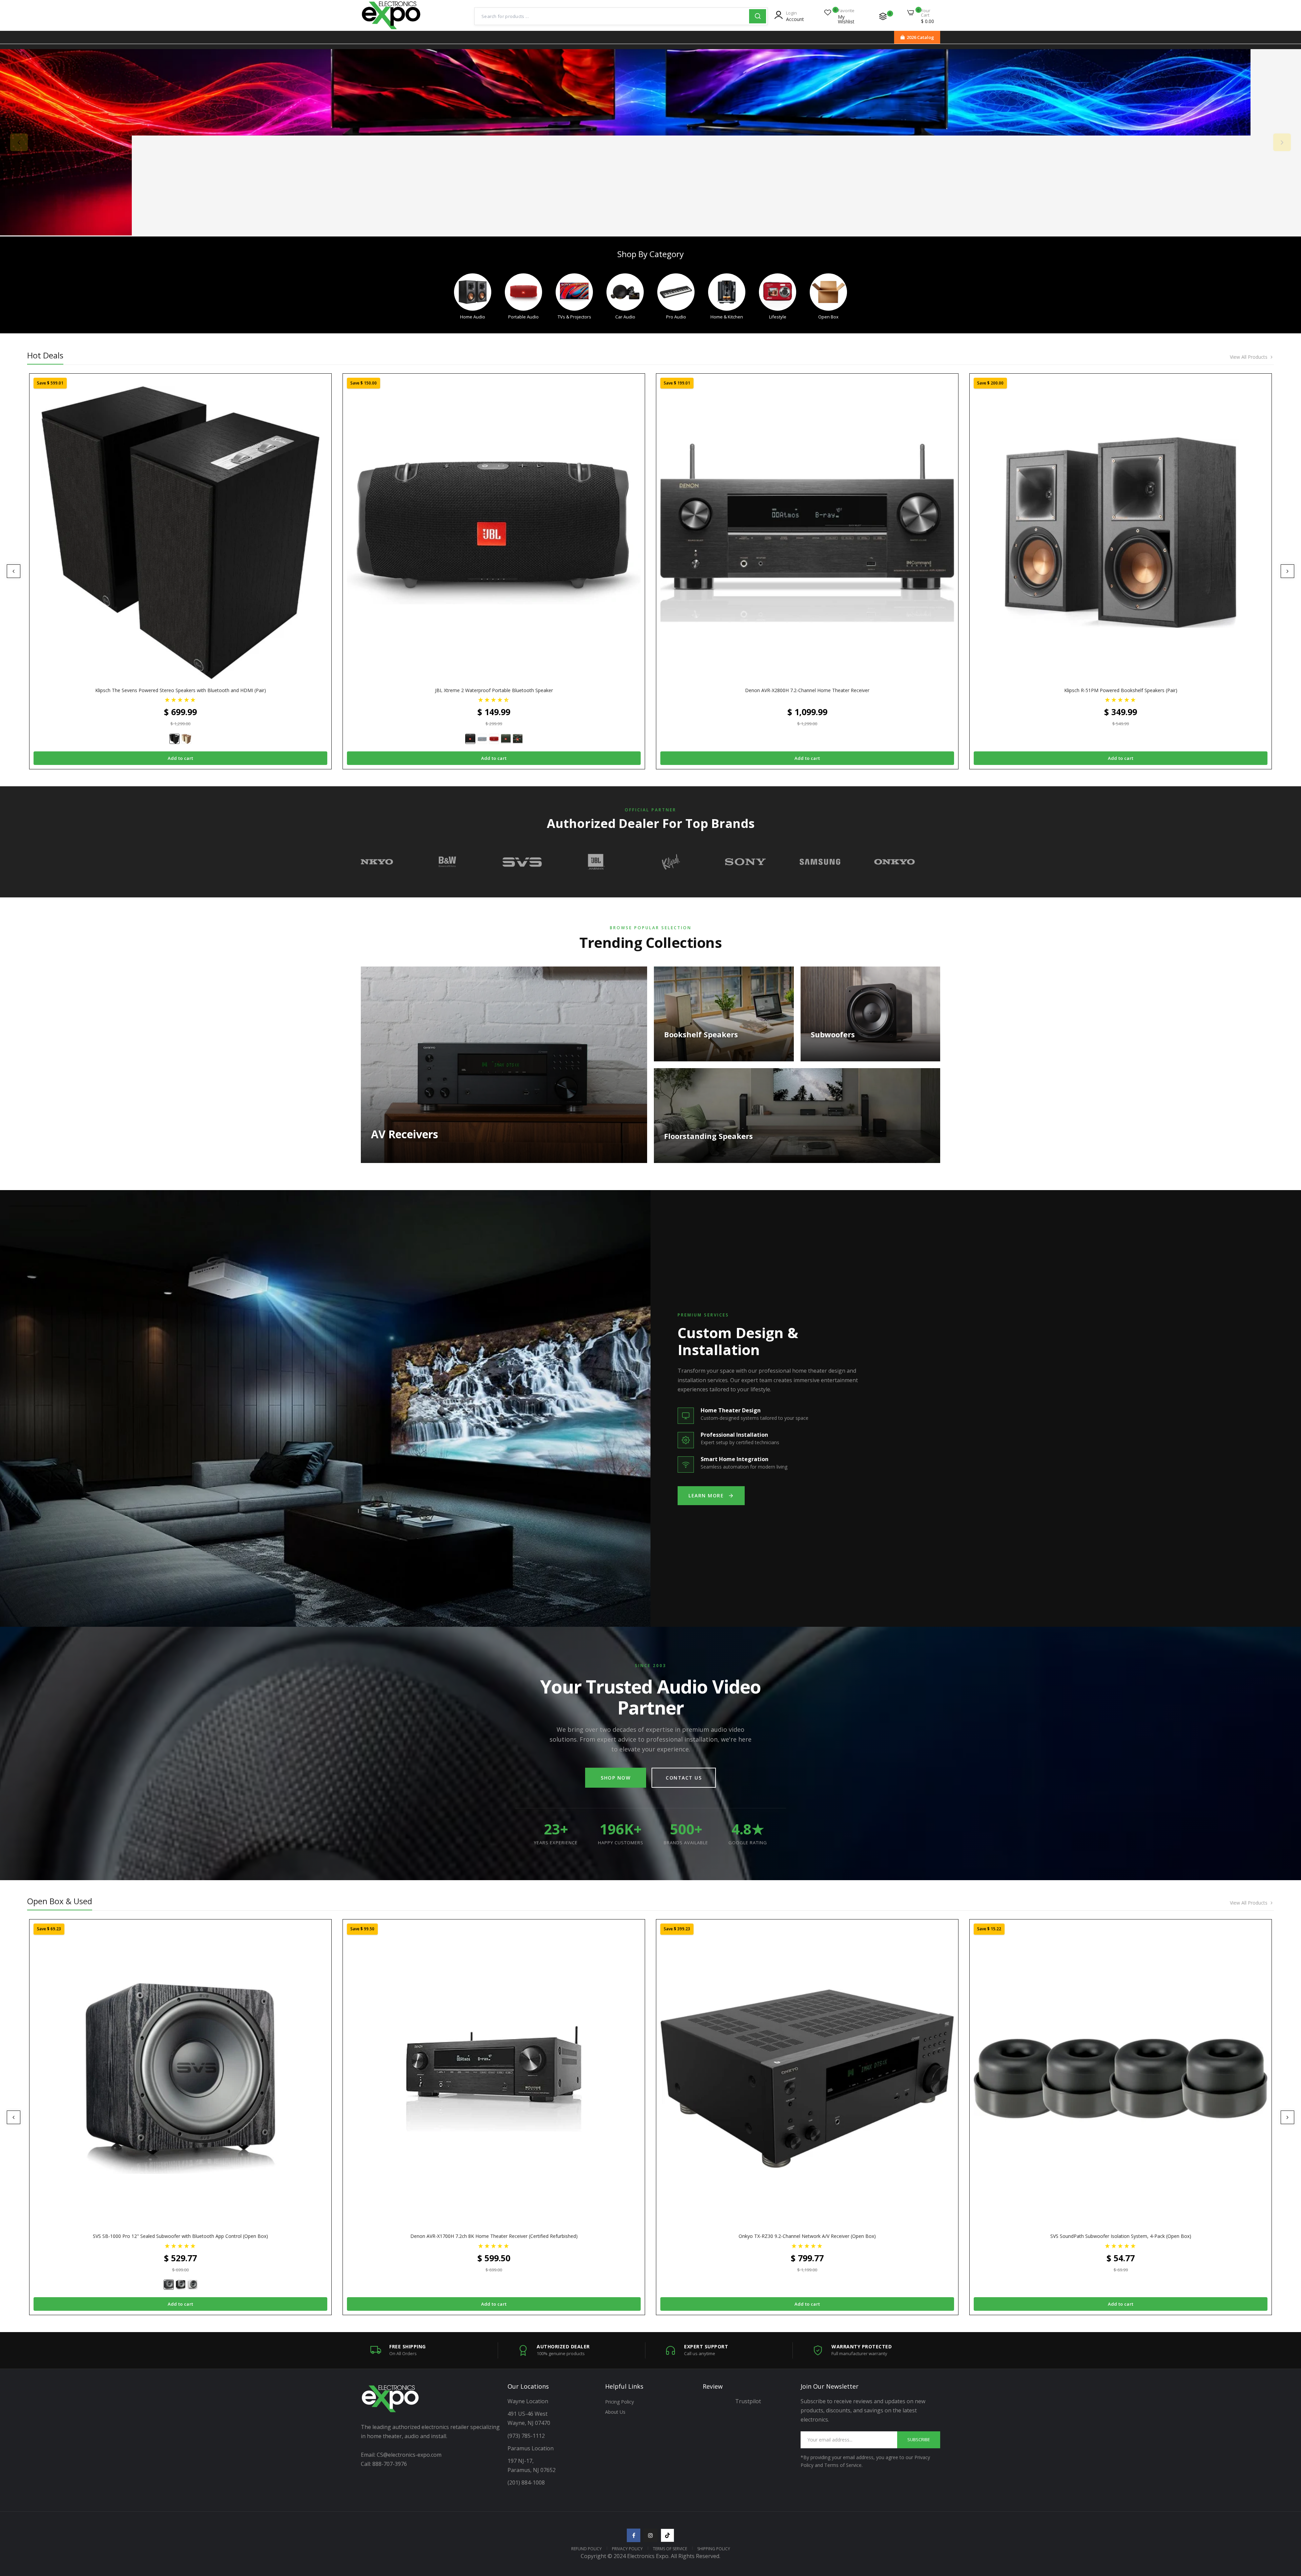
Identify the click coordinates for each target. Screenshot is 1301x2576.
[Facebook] (634, 2535)
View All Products (1249, 357)
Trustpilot (748, 2401)
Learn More (706, 1495)
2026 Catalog (920, 37)
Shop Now (616, 1778)
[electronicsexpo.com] (391, 28)
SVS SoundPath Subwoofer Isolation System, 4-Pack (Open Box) (1121, 2236)
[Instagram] (650, 2535)
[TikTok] (667, 2535)
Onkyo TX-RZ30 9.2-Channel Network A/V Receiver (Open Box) (807, 2236)
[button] (180, 699)
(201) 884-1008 (526, 2482)
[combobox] (612, 16)
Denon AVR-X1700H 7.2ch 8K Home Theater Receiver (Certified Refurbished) (494, 2236)
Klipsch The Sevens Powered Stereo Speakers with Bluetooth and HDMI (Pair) (181, 690)
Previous (19, 142)
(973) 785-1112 (527, 2436)
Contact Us (684, 1778)
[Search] (758, 16)
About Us (615, 2412)
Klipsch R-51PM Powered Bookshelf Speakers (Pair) (1121, 690)
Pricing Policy (619, 2402)
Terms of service (670, 2549)
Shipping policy (714, 2549)
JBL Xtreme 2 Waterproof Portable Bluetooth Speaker (494, 690)
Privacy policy (627, 2549)
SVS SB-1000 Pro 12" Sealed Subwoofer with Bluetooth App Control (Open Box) (180, 2236)
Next (1282, 142)
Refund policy (586, 2549)
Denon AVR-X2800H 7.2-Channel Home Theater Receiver (807, 690)
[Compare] (883, 16)
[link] (650, 142)
